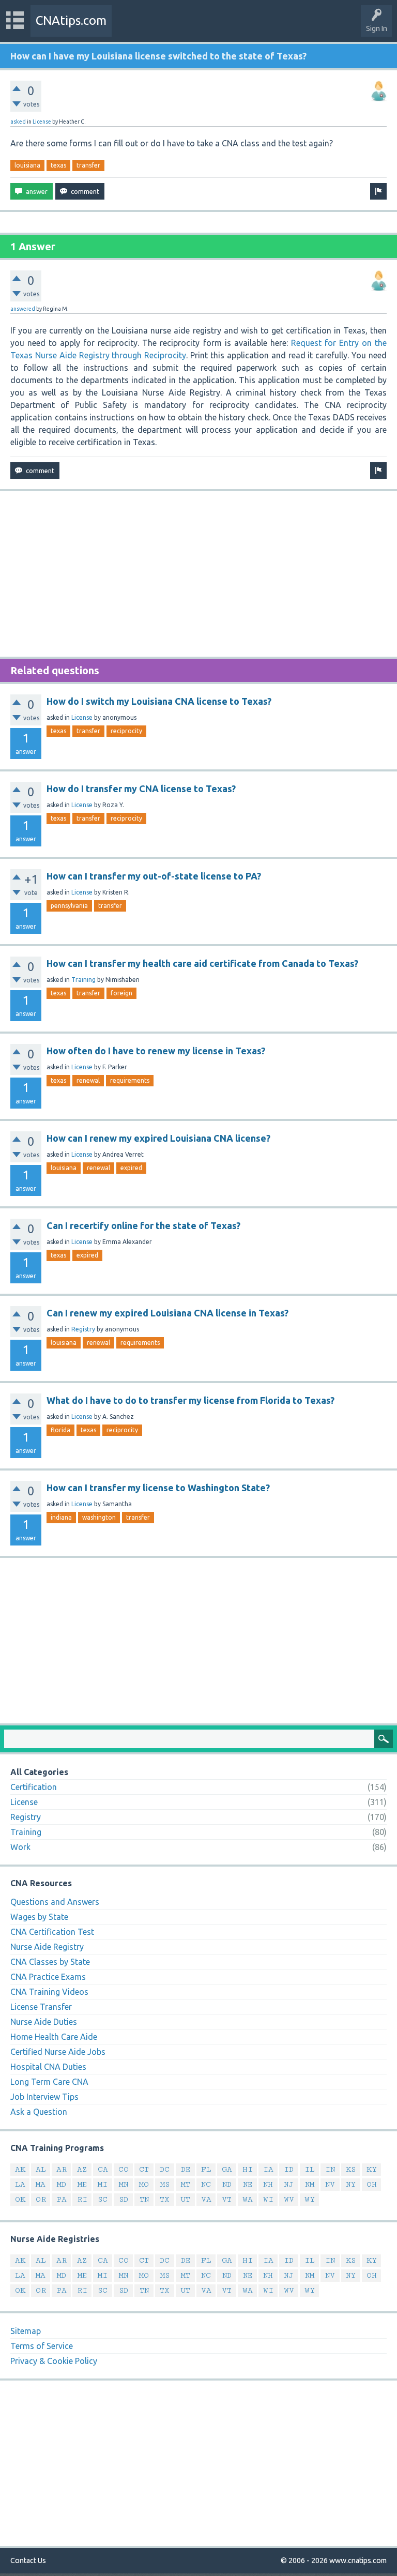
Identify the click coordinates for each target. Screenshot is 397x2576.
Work (20, 1847)
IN (330, 2169)
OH (372, 2184)
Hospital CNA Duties (48, 2067)
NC (206, 2184)
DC (165, 2169)
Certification (34, 1787)
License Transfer (41, 2007)
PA (62, 2199)
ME (82, 2184)
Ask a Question (39, 2112)
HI (248, 2169)
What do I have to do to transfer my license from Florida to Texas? (190, 1400)
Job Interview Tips (44, 2097)
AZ (82, 2169)
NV (330, 2184)
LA (20, 2184)
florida (60, 1430)
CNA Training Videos (49, 1992)
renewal (88, 1080)
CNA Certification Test (52, 1932)
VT (227, 2199)
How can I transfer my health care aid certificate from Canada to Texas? (202, 963)
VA (206, 2199)
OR (41, 2199)
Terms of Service (42, 2346)
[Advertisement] (198, 574)
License (42, 122)
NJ (289, 2184)
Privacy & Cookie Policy (54, 2361)
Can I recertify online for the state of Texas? (143, 1225)
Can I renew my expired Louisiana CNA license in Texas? (167, 1313)
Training (83, 980)
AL (41, 2169)
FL (206, 2169)
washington (99, 1517)
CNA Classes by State (50, 1962)
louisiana (27, 165)
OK (20, 2199)
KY (372, 2169)
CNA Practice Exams (48, 1977)
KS (351, 2169)
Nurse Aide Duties (44, 2022)
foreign (121, 993)
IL (310, 2169)
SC (103, 2199)
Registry (83, 1329)
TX (165, 2199)
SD (124, 2199)
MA (41, 2184)
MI (103, 2184)
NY (351, 2184)
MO (144, 2184)
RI (82, 2199)
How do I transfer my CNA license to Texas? (141, 789)
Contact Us (28, 2560)
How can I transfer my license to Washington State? (158, 1488)
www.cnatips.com (358, 2560)
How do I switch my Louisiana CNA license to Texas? (159, 701)
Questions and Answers (55, 1902)
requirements (130, 1080)
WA (248, 2199)
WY (310, 2199)
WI (268, 2199)
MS (165, 2184)
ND (227, 2184)
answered (23, 309)
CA (103, 2169)
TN (144, 2199)
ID (289, 2169)
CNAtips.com (71, 20)
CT (144, 2169)
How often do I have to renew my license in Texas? (156, 1051)
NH (268, 2184)
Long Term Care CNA (49, 2082)
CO (124, 2169)
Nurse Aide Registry (47, 1947)
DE (186, 2169)
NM (310, 2184)
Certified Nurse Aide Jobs (58, 2052)
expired (131, 1168)
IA (268, 2169)
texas (58, 165)
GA (227, 2169)
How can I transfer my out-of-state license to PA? (154, 876)
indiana (61, 1517)
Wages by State (39, 1917)
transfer (88, 165)
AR (62, 2169)
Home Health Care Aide (54, 2037)
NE (248, 2184)
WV (289, 2199)
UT (185, 2199)
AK (20, 2169)
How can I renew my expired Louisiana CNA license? (158, 1138)
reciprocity (126, 731)
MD (62, 2184)
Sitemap (26, 2331)
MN (124, 2184)
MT (186, 2184)
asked (18, 122)
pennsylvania (69, 906)
